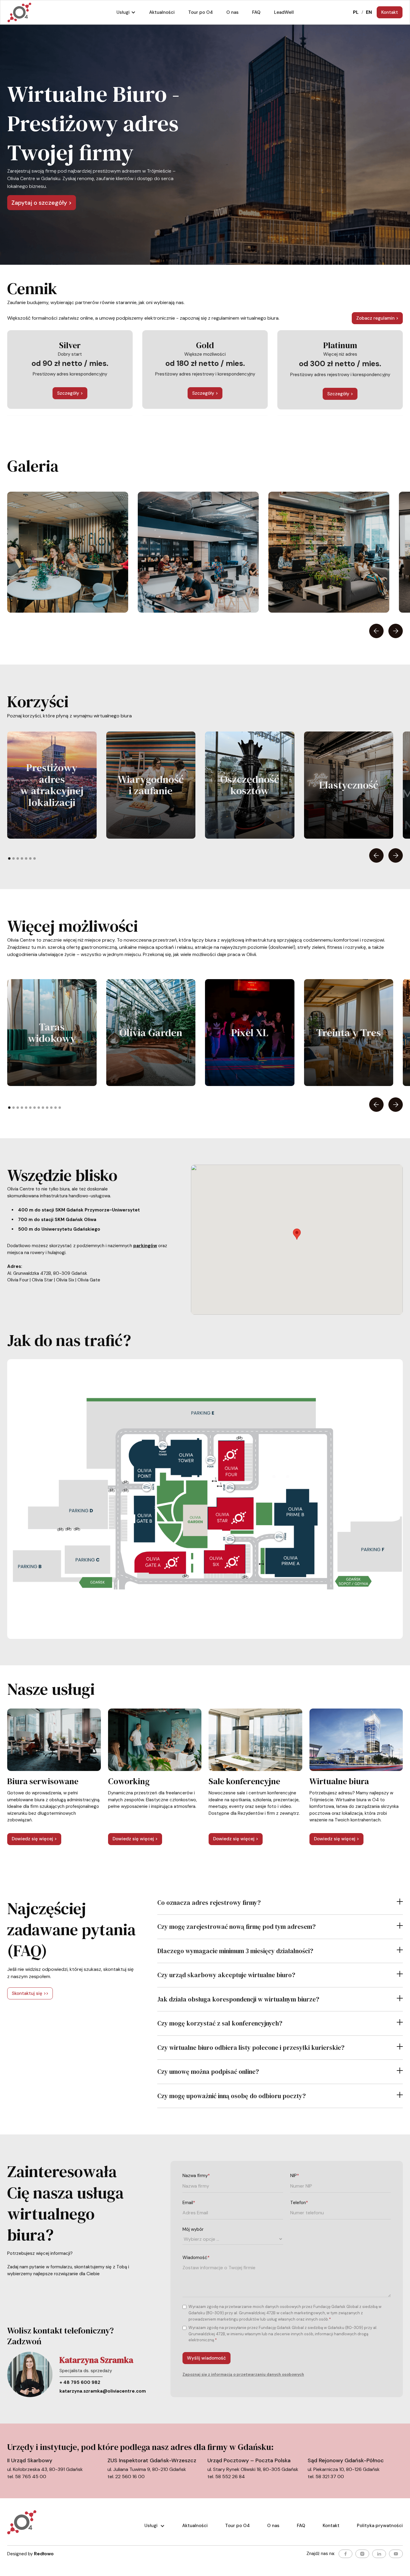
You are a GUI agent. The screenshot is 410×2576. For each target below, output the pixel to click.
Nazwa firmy (196, 2176)
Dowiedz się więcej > (34, 1839)
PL (356, 12)
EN (369, 12)
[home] (19, 12)
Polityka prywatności (380, 2526)
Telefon (299, 2203)
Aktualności (195, 2526)
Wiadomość (196, 2258)
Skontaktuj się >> (30, 1993)
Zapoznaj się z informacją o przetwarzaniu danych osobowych (243, 2374)
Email (189, 2203)
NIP (295, 2176)
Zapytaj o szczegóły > (42, 203)
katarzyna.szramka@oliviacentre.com (103, 2391)
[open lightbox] (68, 552)
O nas (273, 2526)
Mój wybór (193, 2229)
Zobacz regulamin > (377, 318)
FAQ (301, 2526)
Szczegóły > (70, 393)
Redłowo (44, 2554)
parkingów (145, 1246)
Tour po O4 (237, 2526)
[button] (126, 12)
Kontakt (390, 12)
